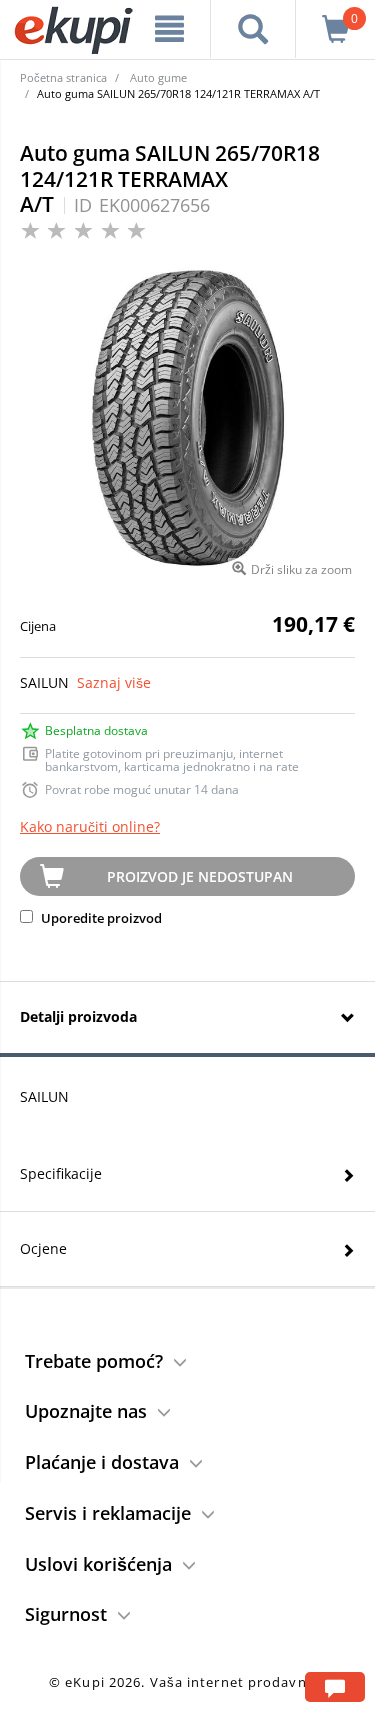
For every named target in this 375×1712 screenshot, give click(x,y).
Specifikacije (61, 1173)
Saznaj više (114, 682)
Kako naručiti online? (90, 826)
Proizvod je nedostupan (200, 876)
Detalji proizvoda (78, 1016)
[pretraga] (253, 29)
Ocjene (43, 1248)
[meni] (170, 29)
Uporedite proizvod (100, 918)
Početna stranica (63, 77)
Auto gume (158, 77)
